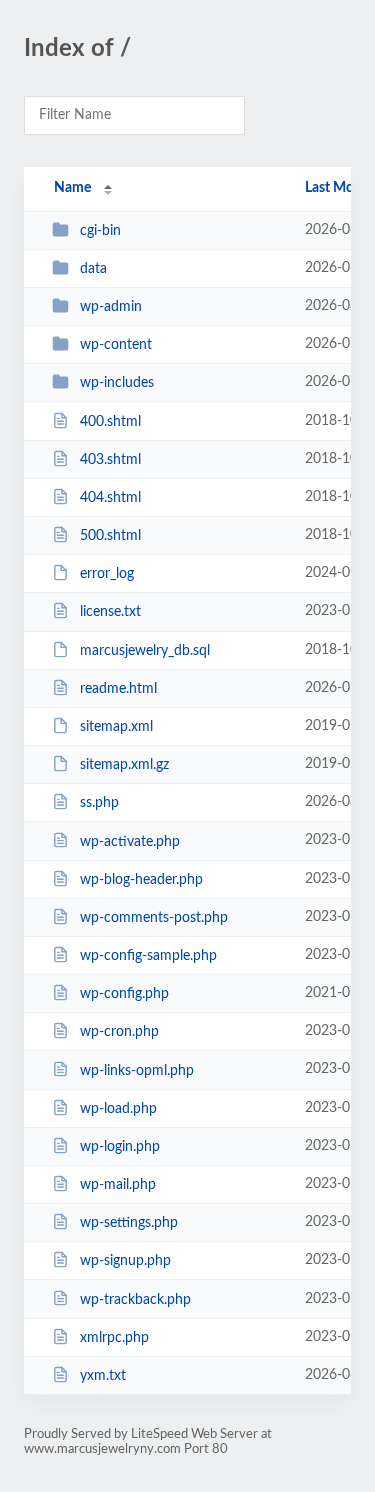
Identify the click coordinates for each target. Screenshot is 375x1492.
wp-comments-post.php (154, 918)
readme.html (118, 689)
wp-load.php (118, 1109)
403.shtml (110, 460)
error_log (107, 574)
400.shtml (110, 422)
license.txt (110, 612)
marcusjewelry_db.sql (145, 651)
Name (72, 188)
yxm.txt (103, 1376)
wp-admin (111, 307)
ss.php (99, 803)
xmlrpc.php (114, 1338)
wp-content (116, 345)
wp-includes (117, 383)
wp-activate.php (130, 841)
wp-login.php (120, 1147)
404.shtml (110, 498)
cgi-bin (100, 231)
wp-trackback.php (135, 1299)
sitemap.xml (116, 727)
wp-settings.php (129, 1223)
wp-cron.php (119, 1032)
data (93, 269)
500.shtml (110, 536)
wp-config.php (124, 994)
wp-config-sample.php (148, 956)
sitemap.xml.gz (124, 765)
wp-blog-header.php (141, 880)
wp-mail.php (118, 1185)
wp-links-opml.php (137, 1070)
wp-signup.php (125, 1261)
